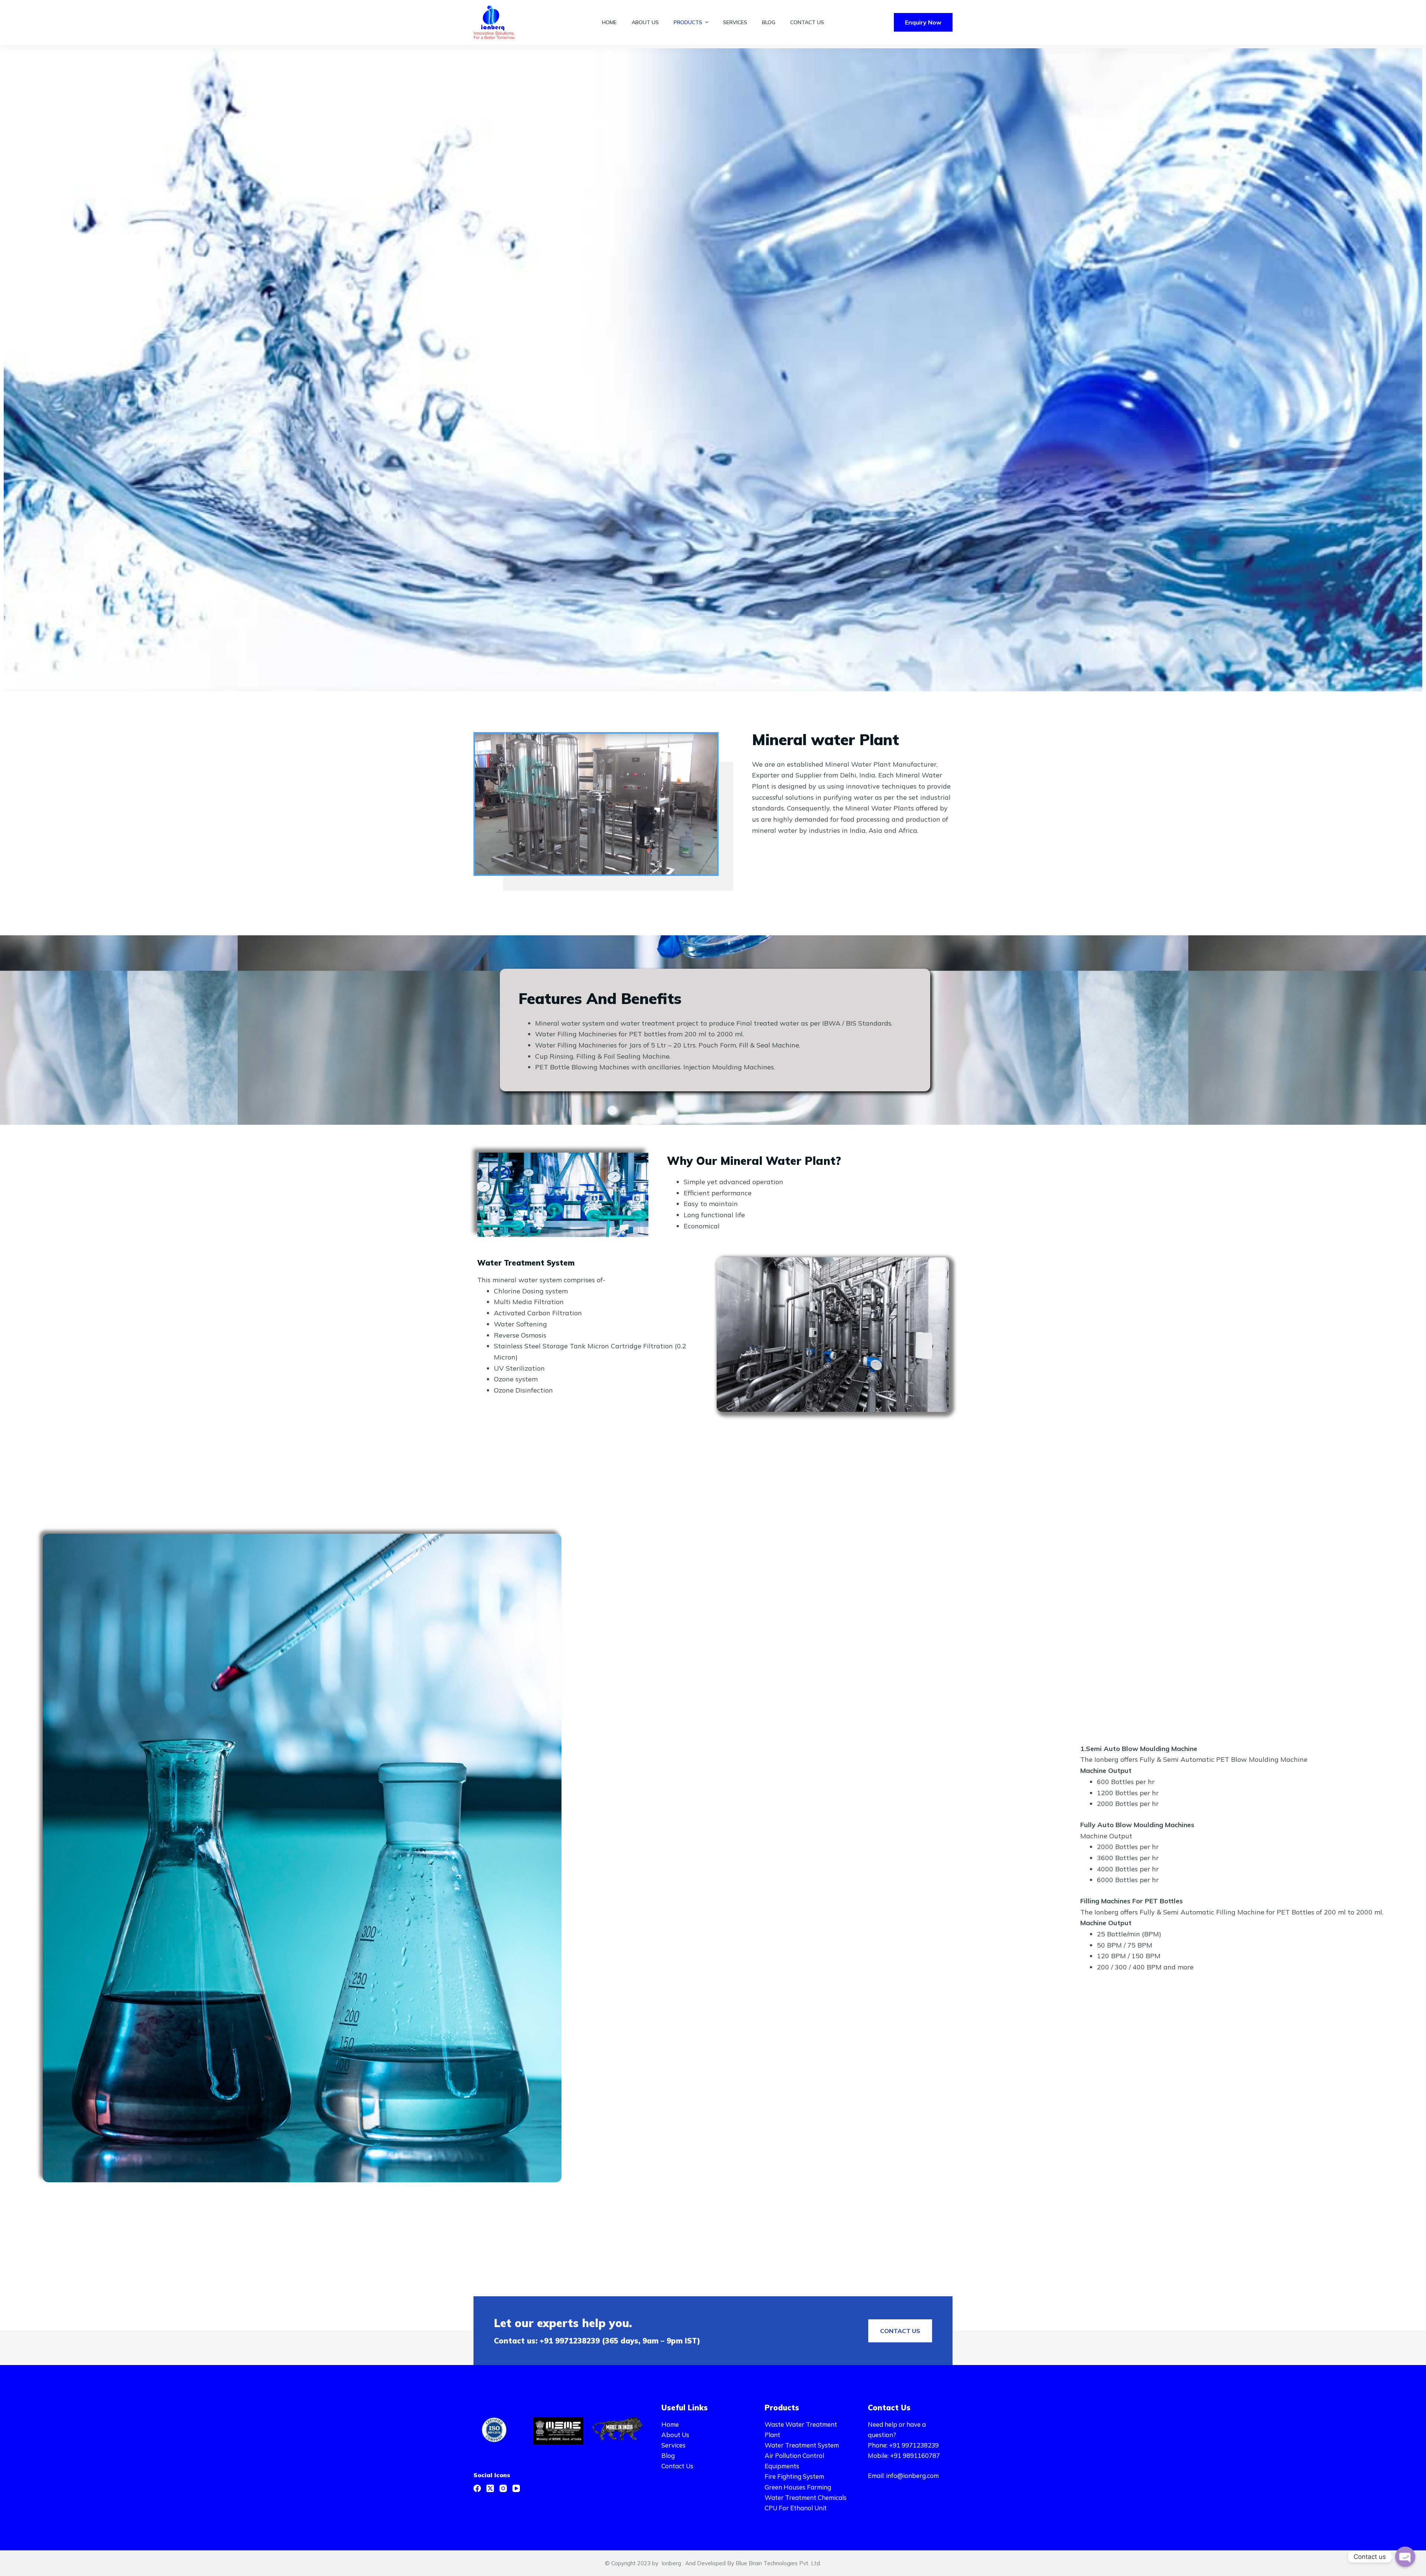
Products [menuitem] (688, 22)
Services (673, 2445)
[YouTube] (516, 2488)
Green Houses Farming (798, 2487)
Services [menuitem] (735, 22)
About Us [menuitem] (645, 22)
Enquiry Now (923, 22)
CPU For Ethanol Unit (796, 2508)
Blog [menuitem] (769, 22)
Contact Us (677, 2466)
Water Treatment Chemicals (806, 2497)
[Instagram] (503, 2488)
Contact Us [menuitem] (807, 22)
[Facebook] (477, 2488)
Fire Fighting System (794, 2476)
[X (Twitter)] (490, 2488)
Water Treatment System (802, 2445)
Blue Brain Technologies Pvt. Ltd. (778, 2563)
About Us (675, 2435)
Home (670, 2424)
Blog (668, 2455)
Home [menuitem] (609, 22)
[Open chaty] (1405, 2557)
